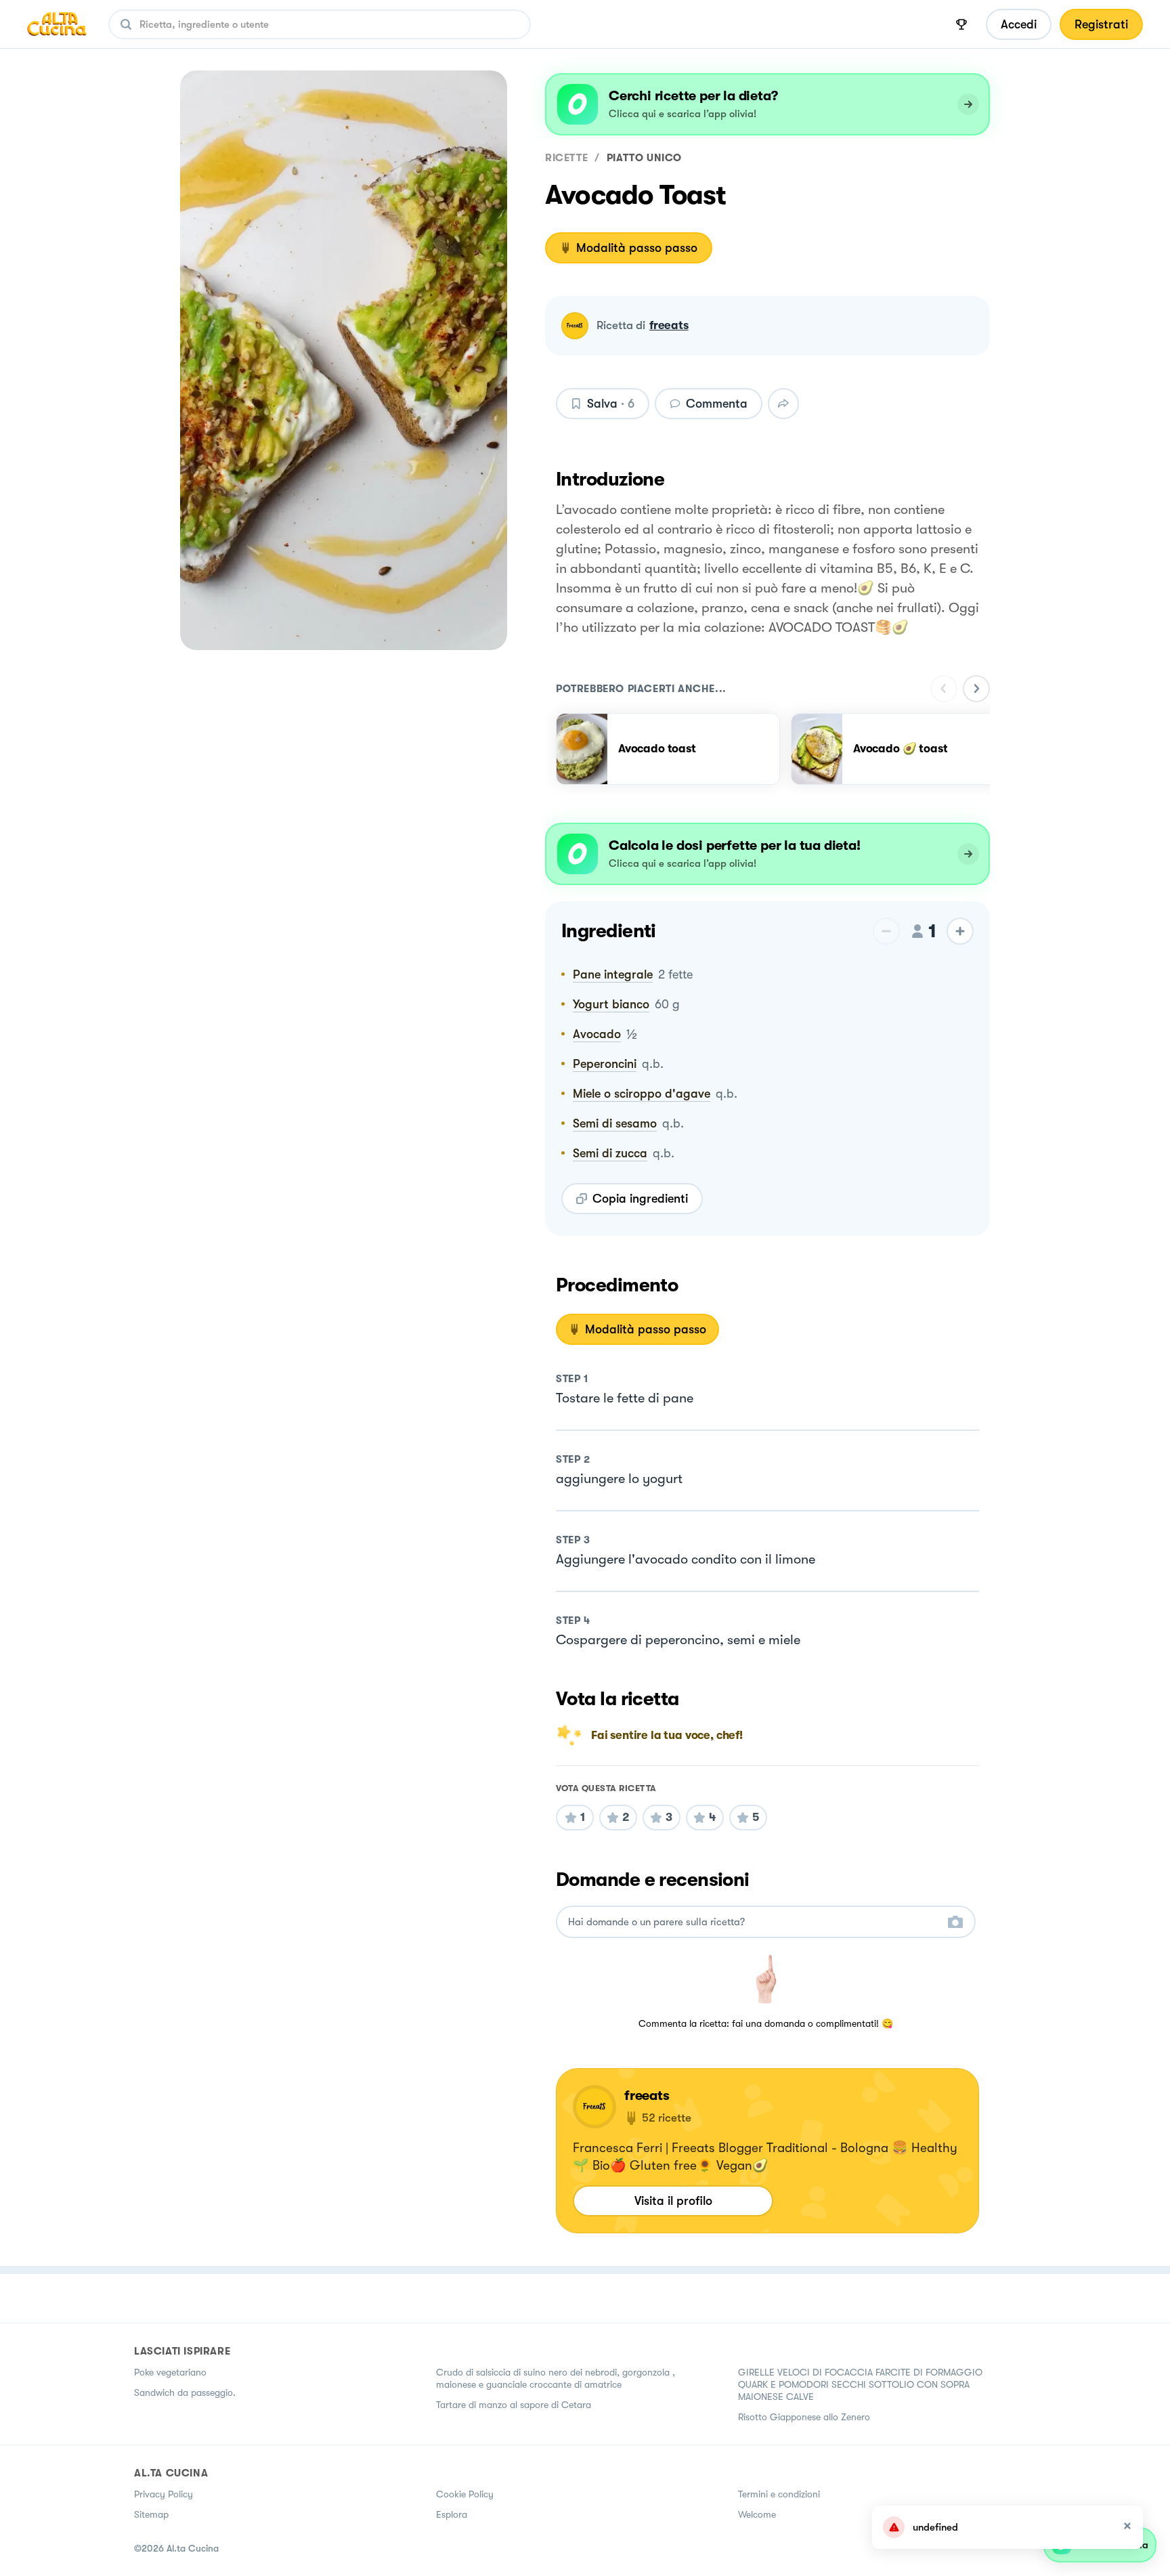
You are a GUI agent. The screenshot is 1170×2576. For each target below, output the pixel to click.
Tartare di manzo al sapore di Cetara (514, 2405)
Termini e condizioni (779, 2494)
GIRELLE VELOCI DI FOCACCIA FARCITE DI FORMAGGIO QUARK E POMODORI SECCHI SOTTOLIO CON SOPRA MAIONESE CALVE (860, 2384)
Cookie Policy (465, 2494)
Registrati (1101, 24)
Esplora (452, 2514)
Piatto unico (644, 158)
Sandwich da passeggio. (185, 2392)
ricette (566, 158)
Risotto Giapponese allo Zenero (804, 2417)
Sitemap (151, 2514)
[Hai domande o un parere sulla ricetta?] (754, 1922)
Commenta (717, 404)
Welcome (757, 2514)
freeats (669, 325)
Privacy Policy (164, 2494)
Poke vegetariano (170, 2372)
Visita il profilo (673, 2201)
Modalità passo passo (637, 248)
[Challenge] (961, 24)
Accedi (1019, 24)
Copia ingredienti (640, 1199)
